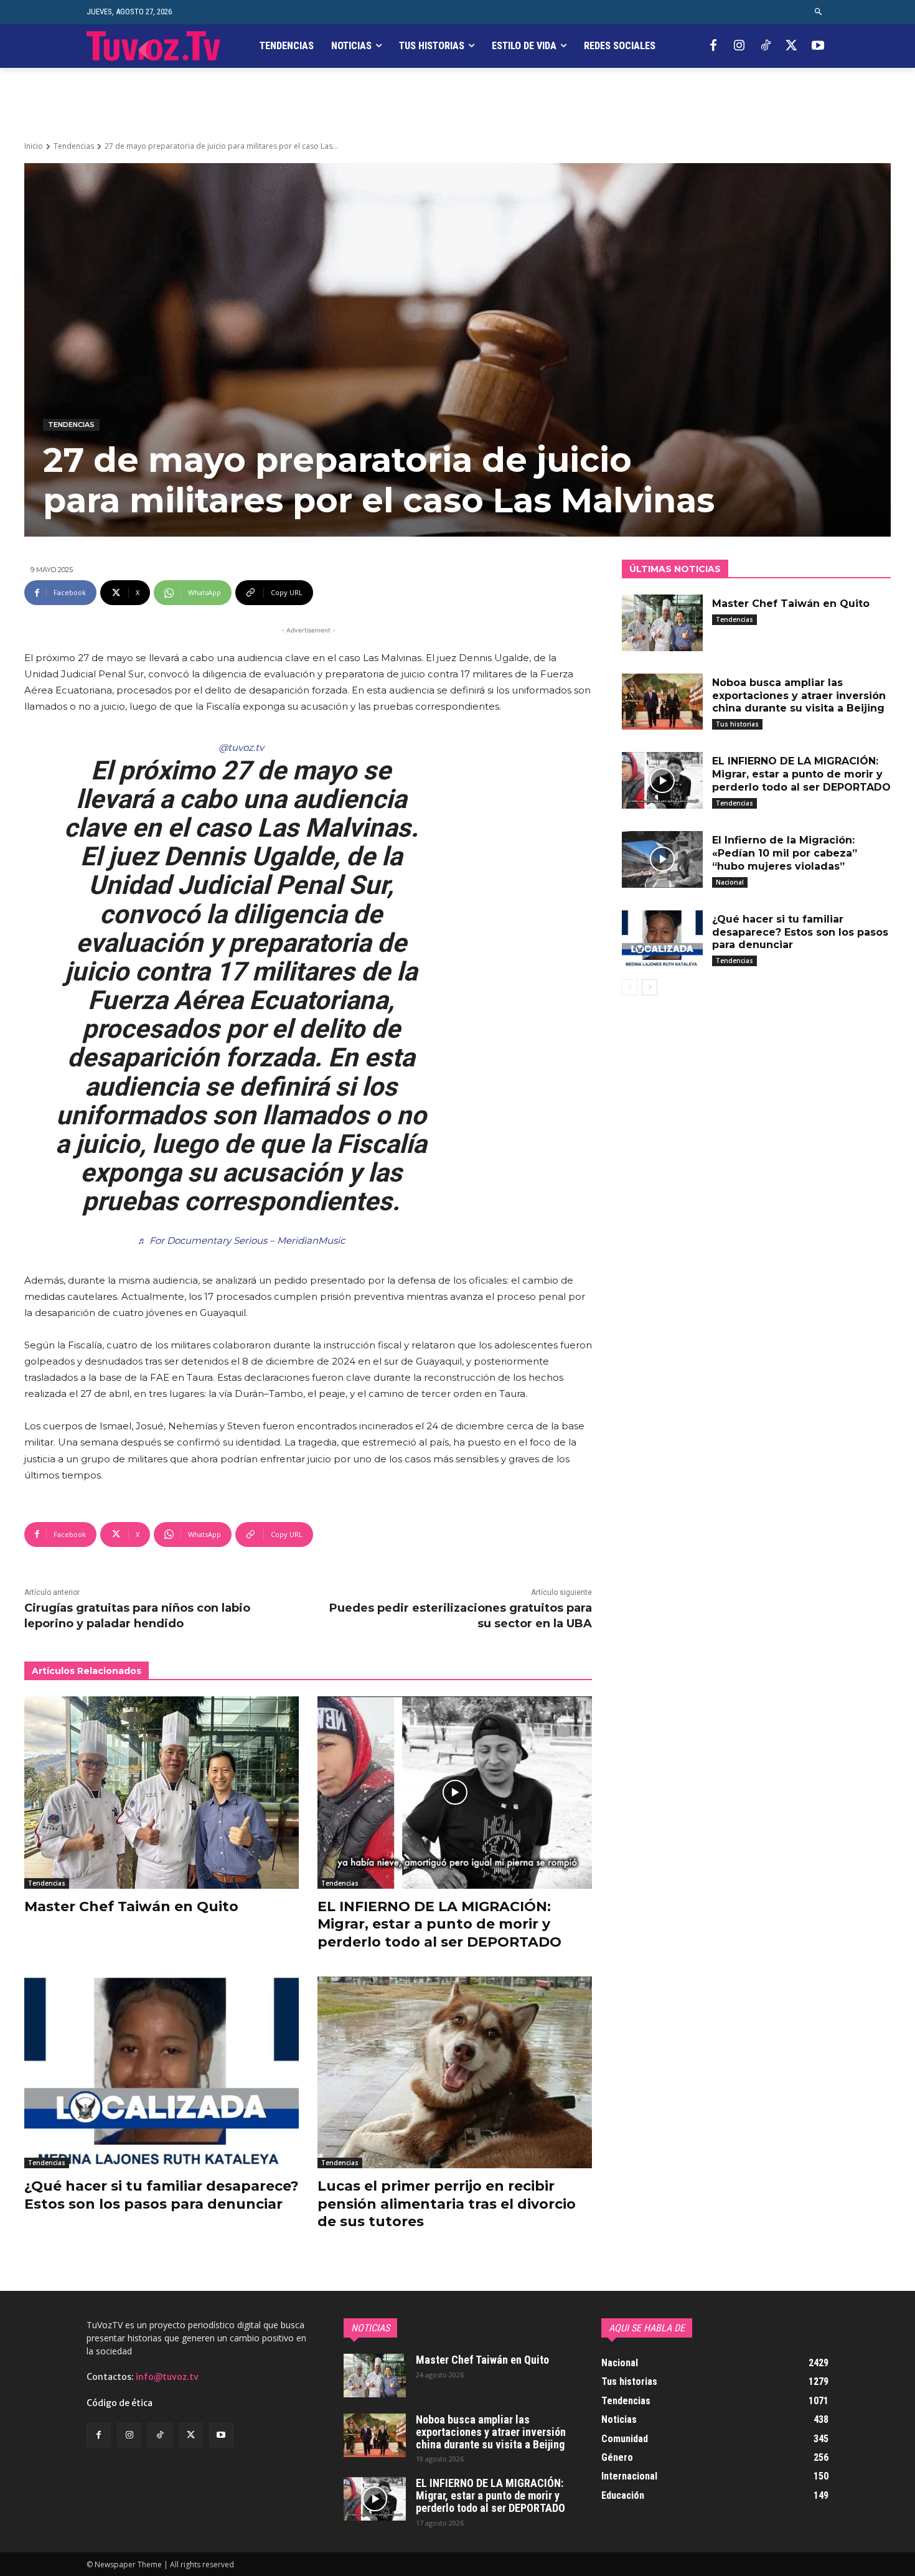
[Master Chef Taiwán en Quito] (162, 1793)
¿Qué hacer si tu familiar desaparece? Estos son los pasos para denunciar (800, 932)
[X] (792, 46)
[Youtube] (818, 46)
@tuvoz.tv (241, 747)
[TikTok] (766, 46)
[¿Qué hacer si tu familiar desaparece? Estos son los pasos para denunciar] (162, 2073)
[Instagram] (739, 46)
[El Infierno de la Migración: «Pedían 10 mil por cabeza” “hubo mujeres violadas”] (662, 859)
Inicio (34, 146)
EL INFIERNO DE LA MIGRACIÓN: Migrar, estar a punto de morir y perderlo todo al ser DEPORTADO (439, 1924)
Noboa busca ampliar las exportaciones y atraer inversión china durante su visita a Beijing (799, 696)
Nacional (730, 882)
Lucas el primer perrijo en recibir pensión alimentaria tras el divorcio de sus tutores (447, 2204)
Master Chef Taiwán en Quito (131, 1906)
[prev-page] (630, 987)
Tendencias (74, 146)
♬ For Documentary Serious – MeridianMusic (241, 1240)
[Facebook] (713, 46)
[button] (819, 12)
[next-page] (650, 987)
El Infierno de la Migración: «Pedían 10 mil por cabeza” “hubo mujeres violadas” (785, 853)
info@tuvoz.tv (167, 2377)
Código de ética (120, 2403)
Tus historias (737, 724)
